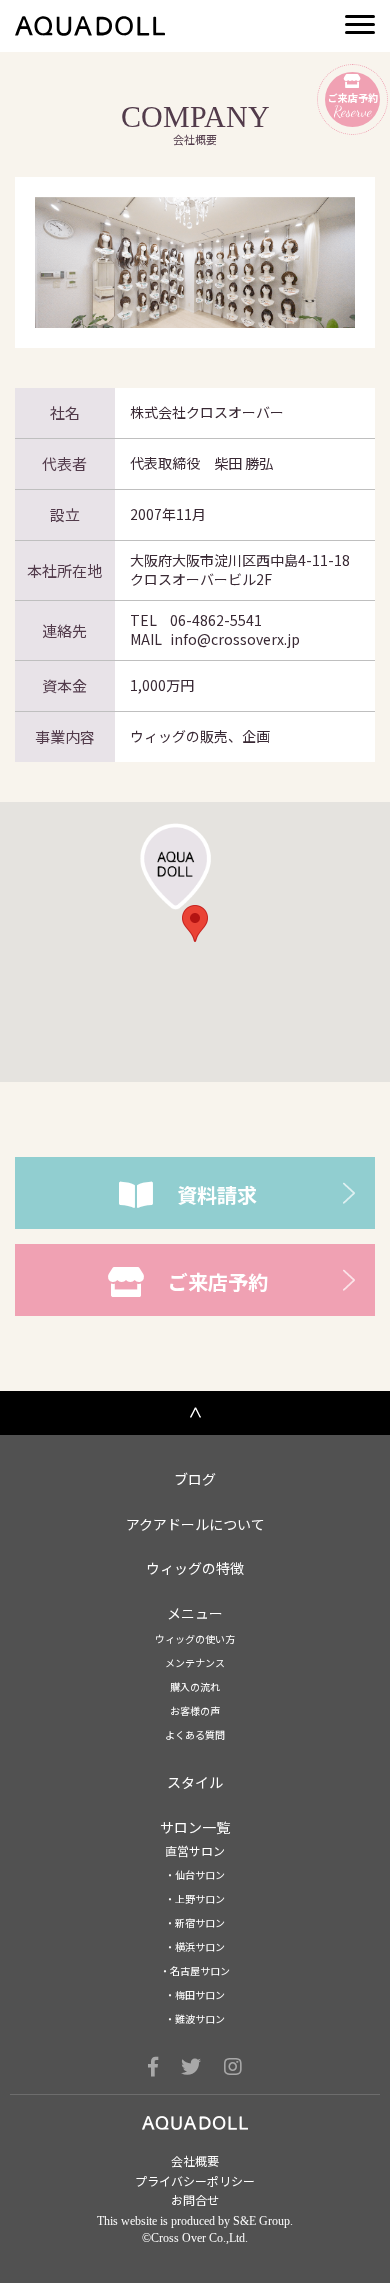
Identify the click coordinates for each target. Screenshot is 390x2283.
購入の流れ (195, 1687)
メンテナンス (195, 1663)
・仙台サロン (195, 1875)
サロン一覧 (195, 1827)
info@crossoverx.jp (235, 639)
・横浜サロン (195, 1947)
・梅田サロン (195, 1995)
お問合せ (195, 2200)
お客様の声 (195, 1711)
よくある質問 (195, 1735)
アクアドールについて (195, 1524)
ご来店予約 (218, 1281)
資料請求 (217, 1194)
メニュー (195, 1613)
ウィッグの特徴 (195, 1568)
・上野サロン (195, 1899)
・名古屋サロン (195, 1971)
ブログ (195, 1479)
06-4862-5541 (216, 620)
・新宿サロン (195, 1923)
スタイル (195, 1782)
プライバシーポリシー (195, 2181)
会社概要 (195, 2161)
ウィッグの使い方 (195, 1639)
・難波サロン (195, 2019)
